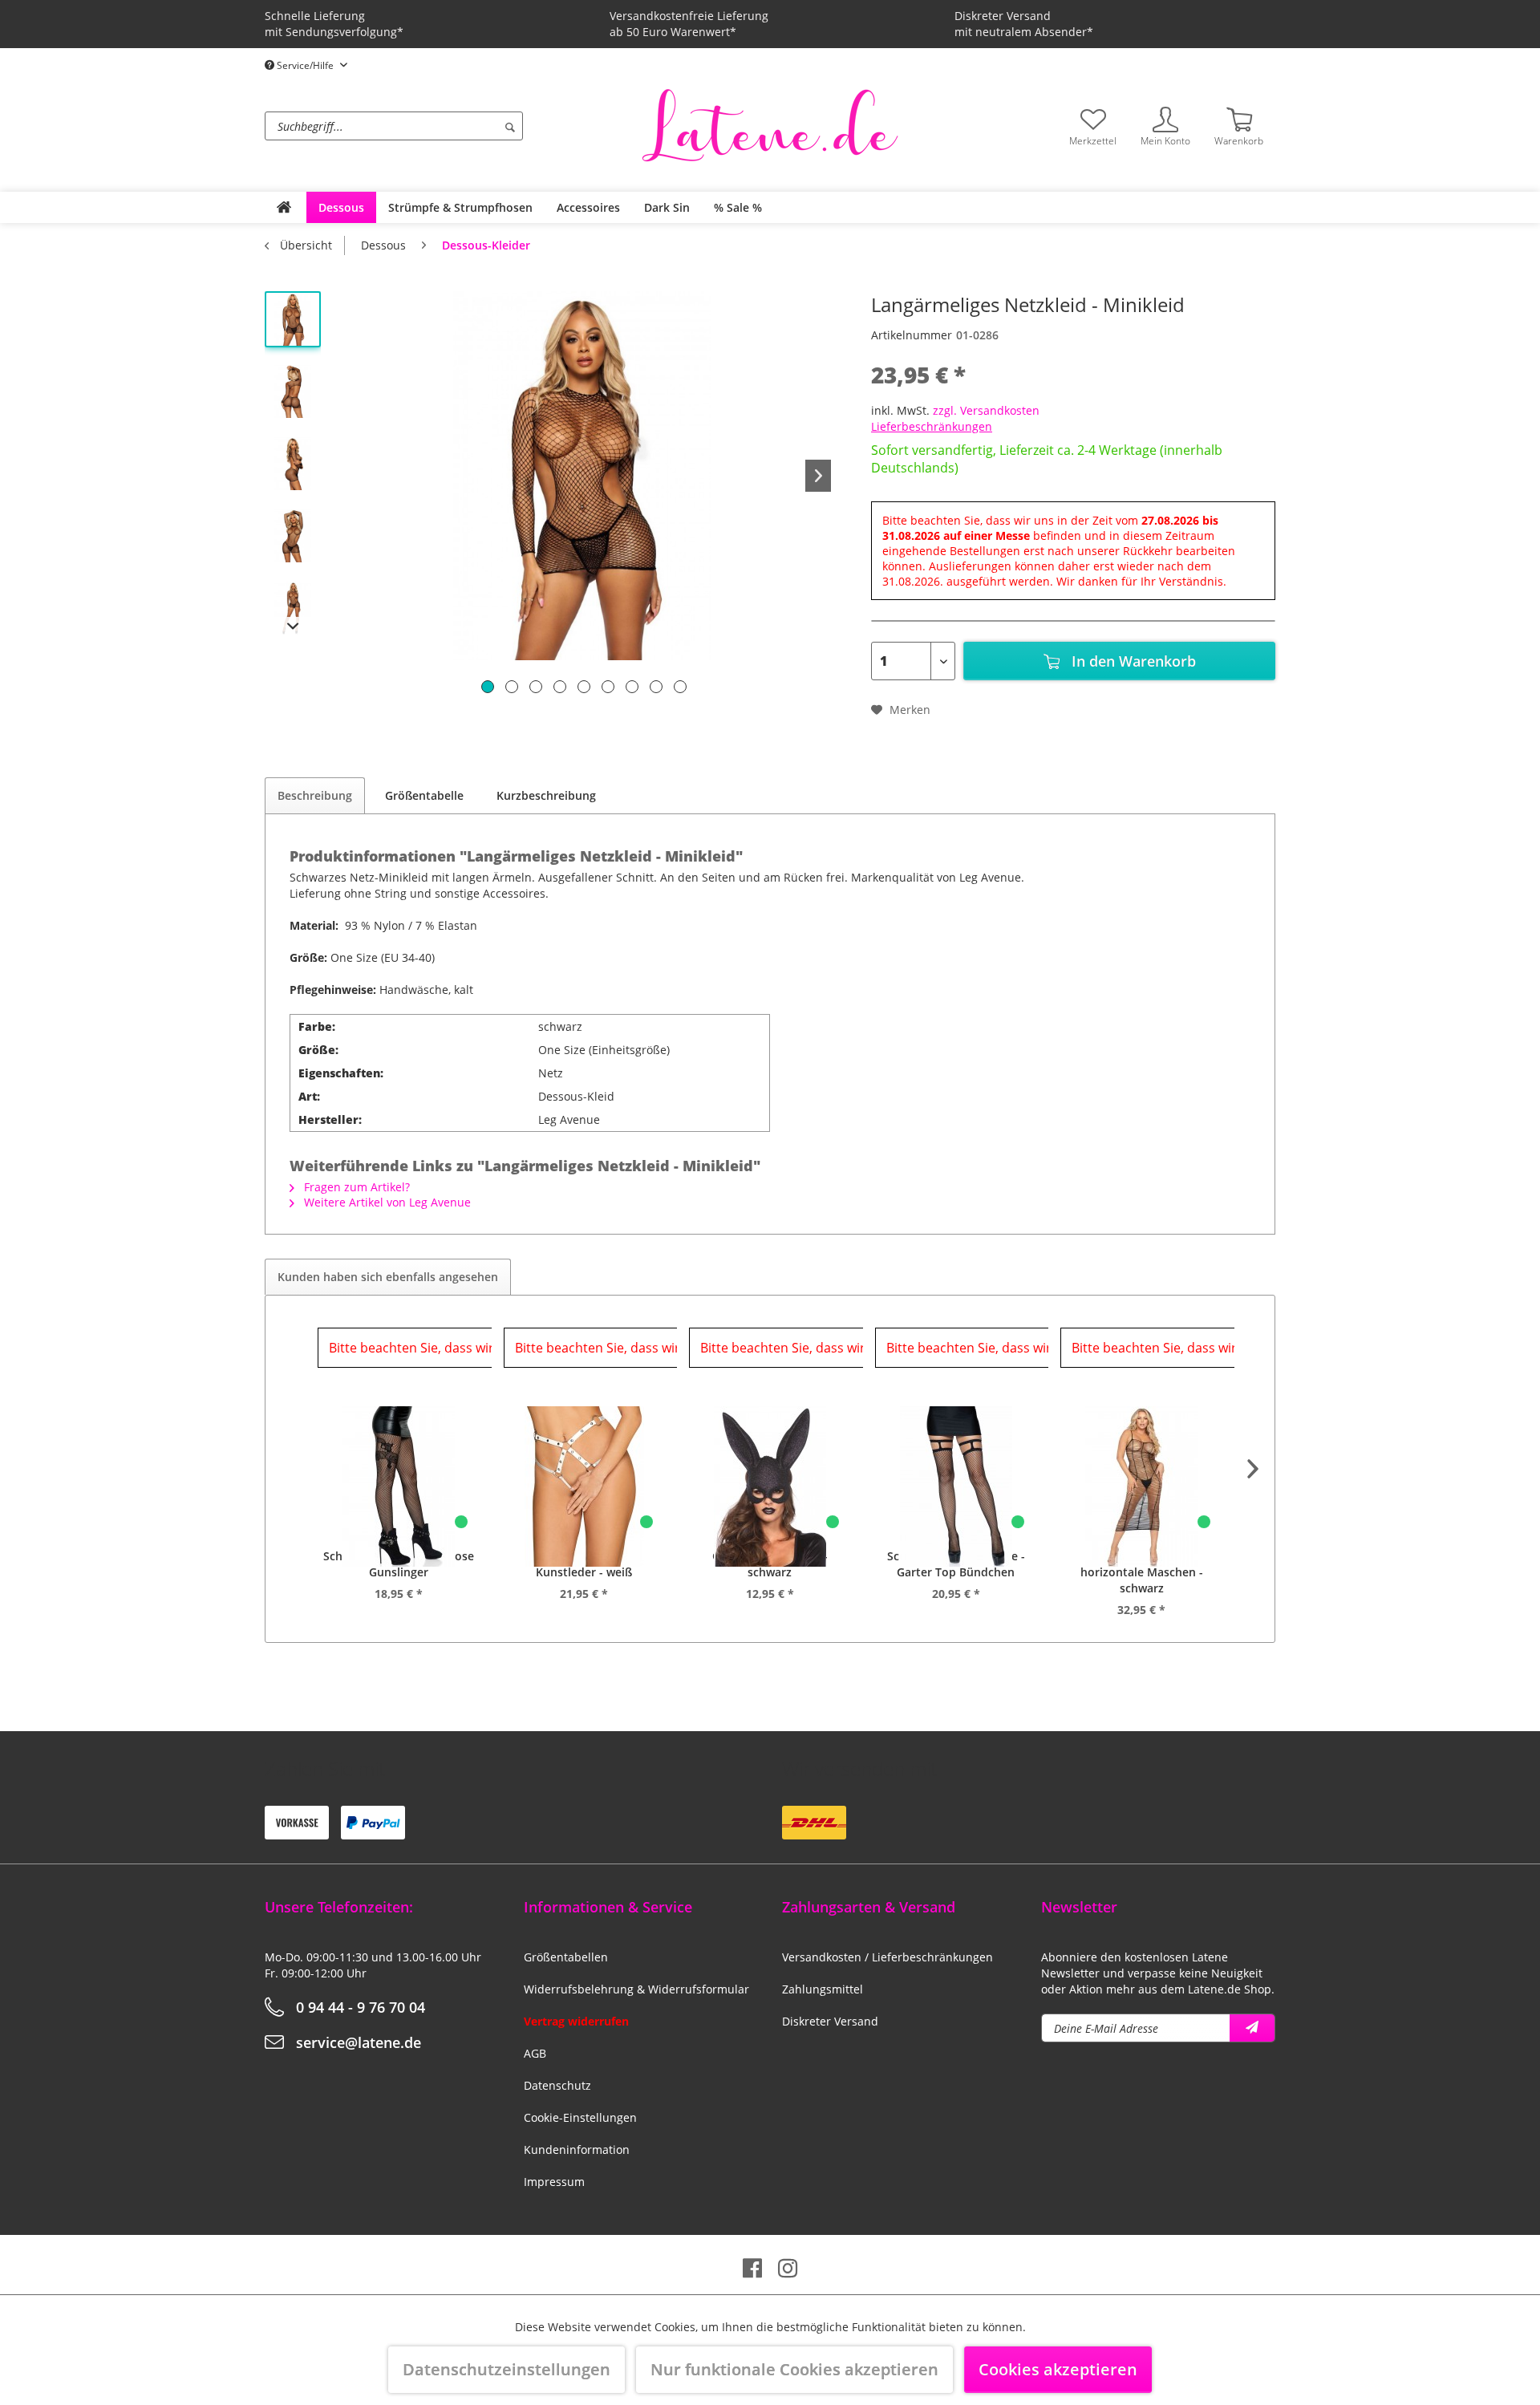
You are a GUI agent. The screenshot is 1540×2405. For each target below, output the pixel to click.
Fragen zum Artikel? (355, 1187)
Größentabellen (566, 1957)
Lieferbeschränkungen (932, 426)
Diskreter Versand (830, 2021)
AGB (535, 2053)
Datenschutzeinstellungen (507, 2369)
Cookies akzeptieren (1058, 2369)
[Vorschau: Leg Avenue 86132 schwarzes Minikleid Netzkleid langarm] (293, 536)
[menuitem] (449, 126)
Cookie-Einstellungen (580, 2117)
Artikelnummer (912, 335)
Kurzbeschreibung (546, 795)
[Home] (284, 207)
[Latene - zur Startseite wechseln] (770, 124)
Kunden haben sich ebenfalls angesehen (388, 1277)
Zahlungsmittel (823, 1989)
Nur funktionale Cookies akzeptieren (794, 2369)
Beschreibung (315, 795)
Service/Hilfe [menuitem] (305, 65)
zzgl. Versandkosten (986, 410)
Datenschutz (557, 2085)
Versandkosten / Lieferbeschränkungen (888, 1957)
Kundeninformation (577, 2149)
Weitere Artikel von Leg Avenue (386, 1202)
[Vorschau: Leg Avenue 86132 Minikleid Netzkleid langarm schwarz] (293, 464)
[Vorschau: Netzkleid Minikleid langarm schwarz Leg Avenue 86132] (293, 391)
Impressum (554, 2182)
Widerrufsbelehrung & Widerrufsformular (636, 1989)
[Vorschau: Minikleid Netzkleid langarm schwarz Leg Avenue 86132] (293, 319)
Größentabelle (424, 795)
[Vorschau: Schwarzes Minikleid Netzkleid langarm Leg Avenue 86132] (293, 608)
